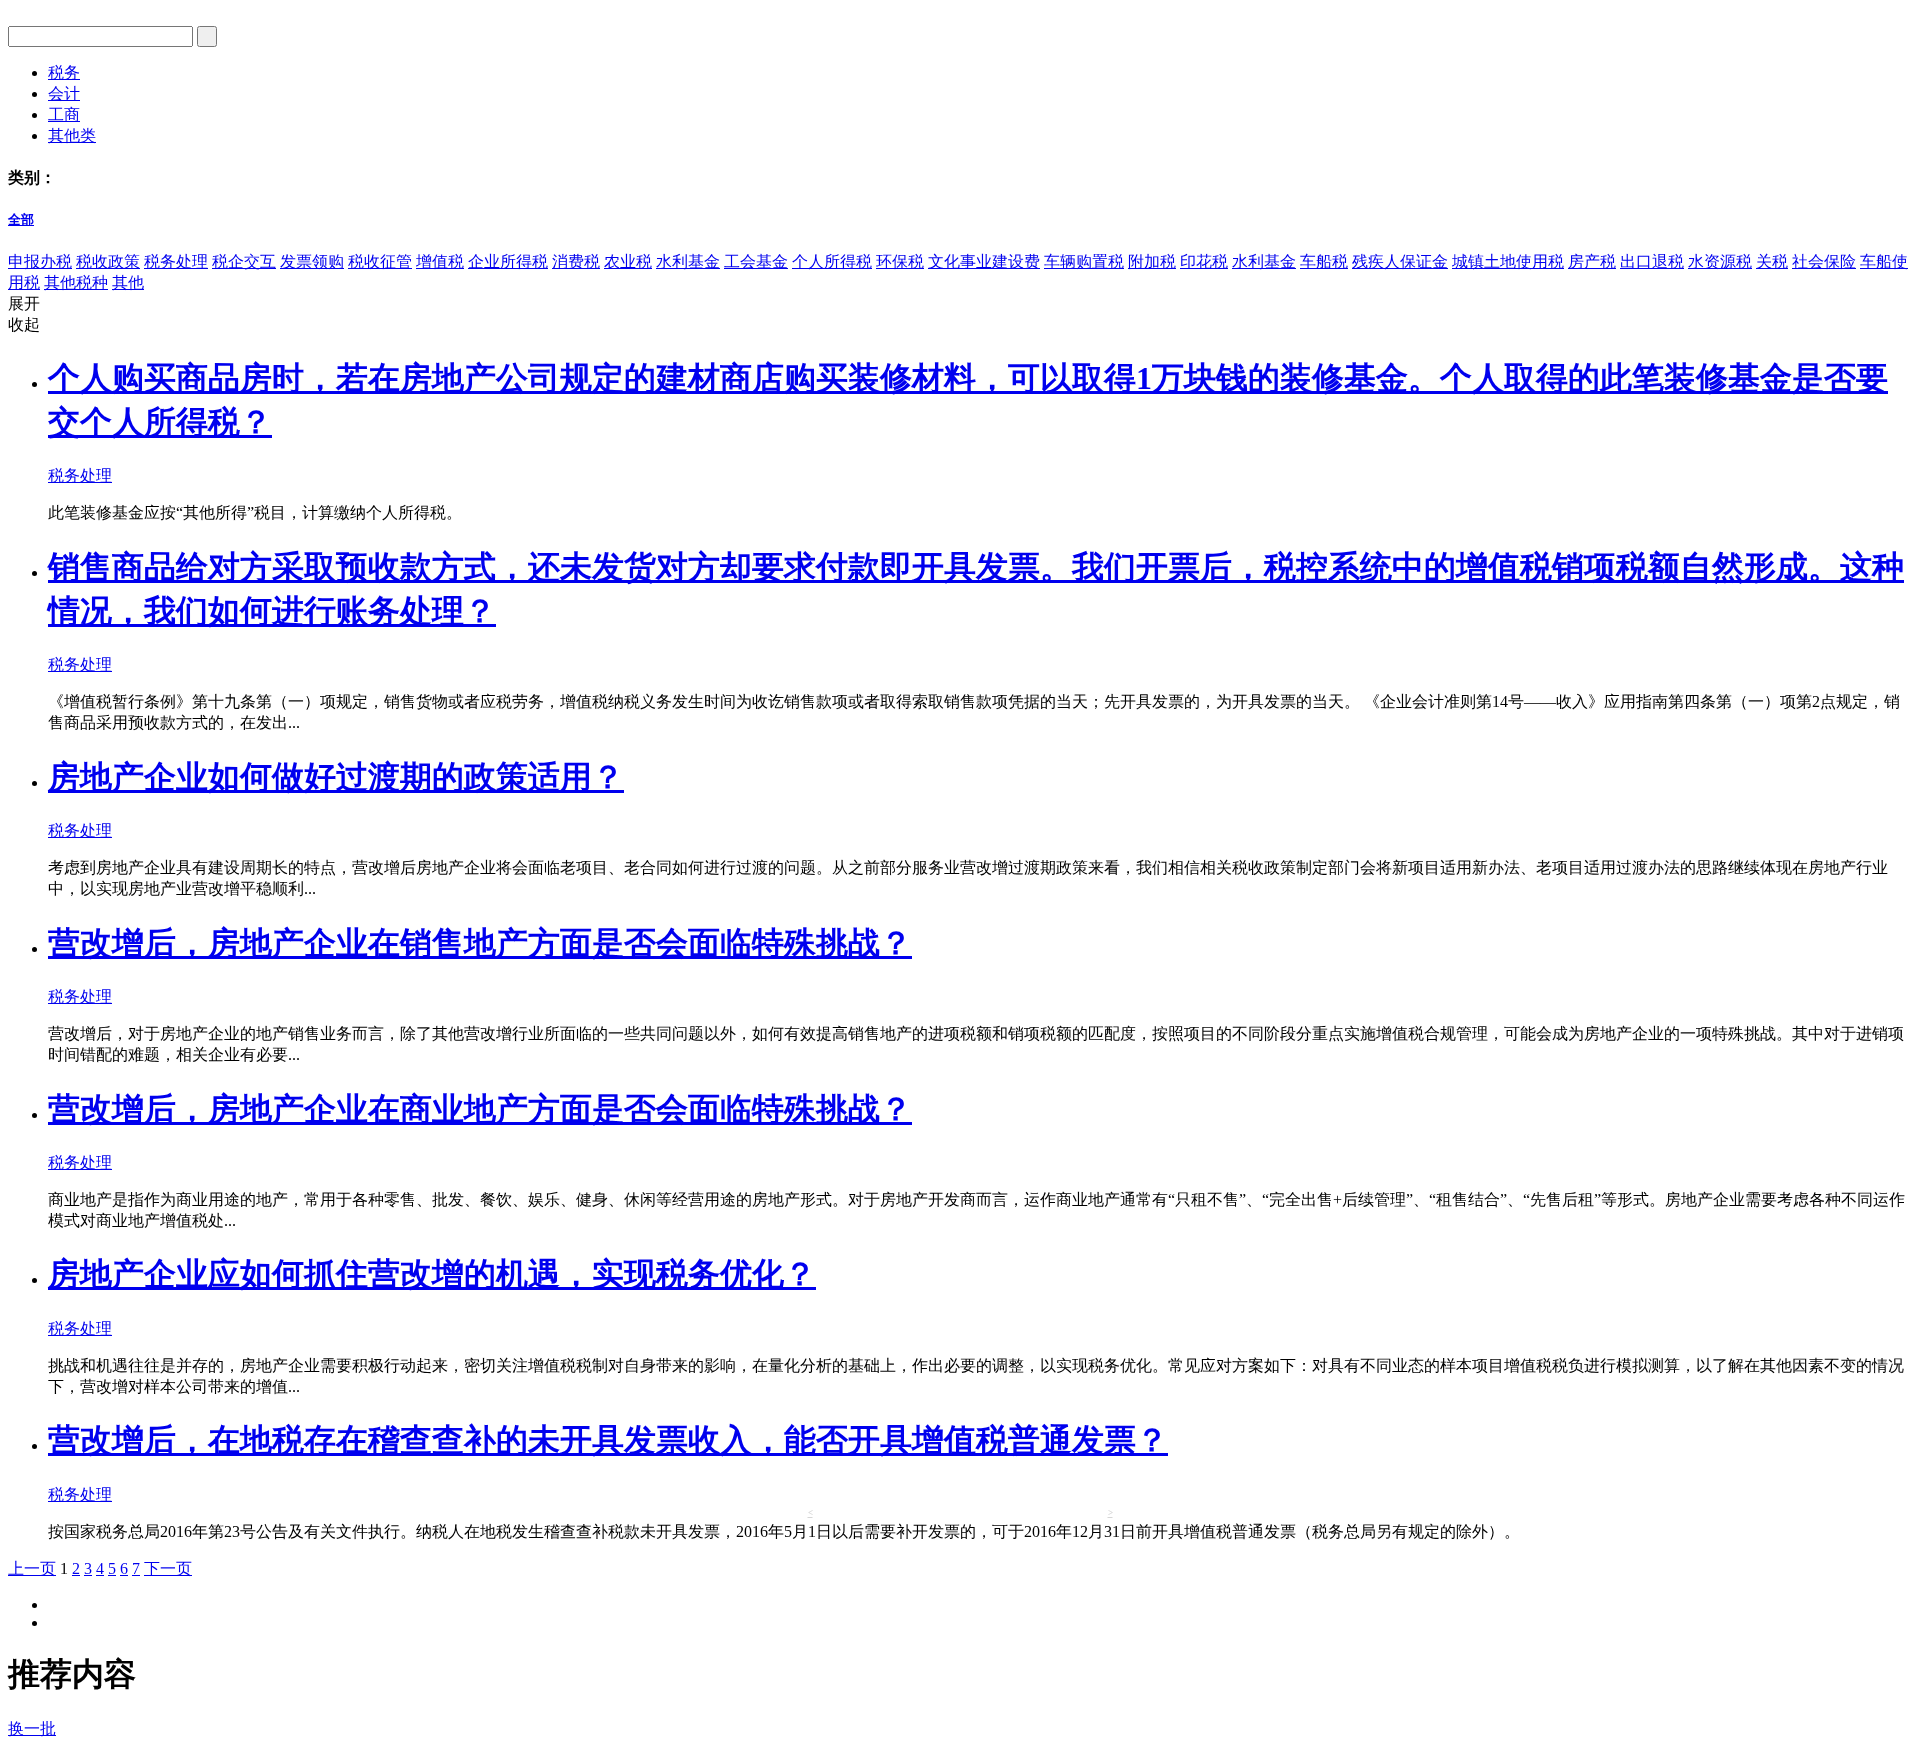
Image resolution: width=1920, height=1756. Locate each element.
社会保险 (1824, 261)
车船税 (1324, 261)
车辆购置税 (1084, 261)
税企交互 (244, 261)
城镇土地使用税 (1508, 261)
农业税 (628, 261)
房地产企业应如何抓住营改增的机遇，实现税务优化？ (432, 1274)
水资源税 (1720, 261)
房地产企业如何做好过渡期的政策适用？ (336, 777)
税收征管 (380, 261)
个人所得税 (832, 261)
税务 (64, 72)
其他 (128, 282)
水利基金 (688, 261)
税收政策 (108, 261)
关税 (1772, 261)
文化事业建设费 (984, 261)
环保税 (900, 261)
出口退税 (1652, 261)
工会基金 (756, 261)
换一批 (32, 1728)
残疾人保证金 (1400, 261)
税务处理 (176, 261)
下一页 (168, 1568)
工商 (64, 114)
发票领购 (312, 261)
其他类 (72, 135)
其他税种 (76, 282)
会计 (64, 93)
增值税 (440, 261)
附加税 (1152, 261)
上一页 (32, 1568)
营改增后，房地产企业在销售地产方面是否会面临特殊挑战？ (480, 943)
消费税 (576, 261)
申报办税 (40, 261)
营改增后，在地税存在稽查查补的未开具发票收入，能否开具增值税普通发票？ (608, 1440)
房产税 (1592, 261)
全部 (21, 219)
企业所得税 (508, 261)
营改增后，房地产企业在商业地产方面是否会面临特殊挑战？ (480, 1109)
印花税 (1204, 261)
